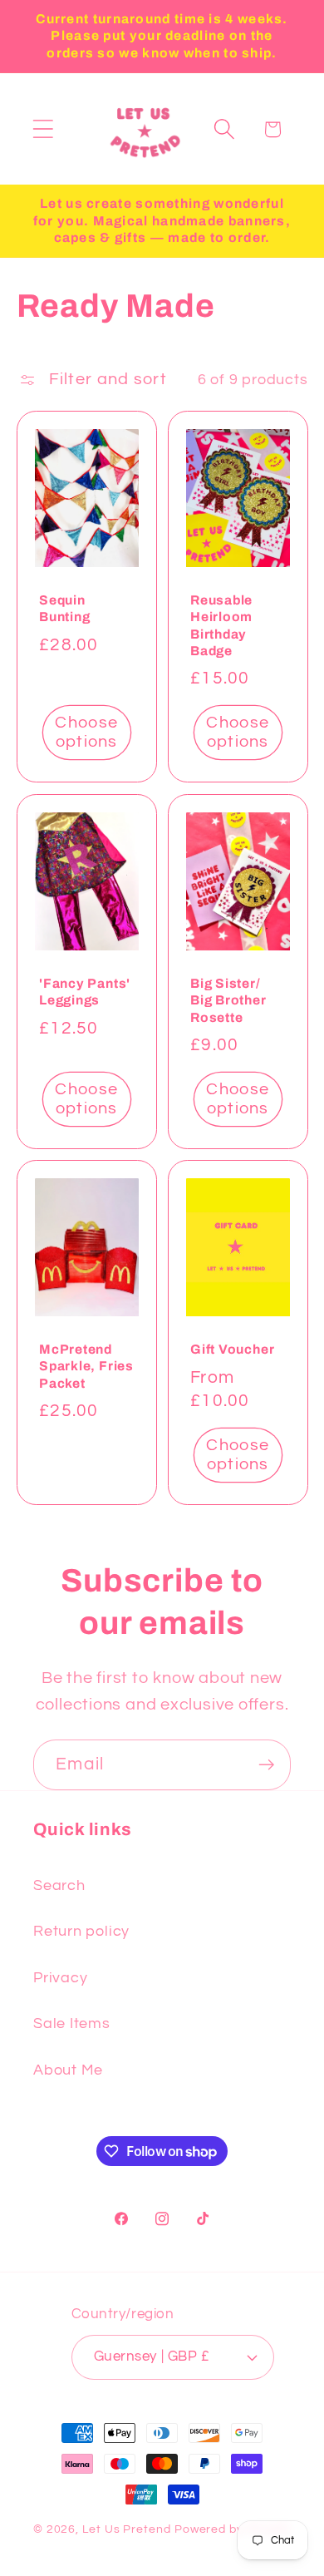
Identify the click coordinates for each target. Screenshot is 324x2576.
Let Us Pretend (127, 2529)
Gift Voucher (232, 1350)
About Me (68, 2070)
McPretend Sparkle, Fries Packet (86, 1367)
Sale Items (72, 2023)
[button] (43, 129)
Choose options (86, 732)
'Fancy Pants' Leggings (85, 992)
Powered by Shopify (233, 2529)
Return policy (81, 1931)
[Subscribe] (266, 1765)
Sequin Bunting (64, 608)
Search (59, 1885)
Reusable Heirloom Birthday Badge (221, 625)
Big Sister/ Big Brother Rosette (228, 1000)
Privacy (60, 1978)
